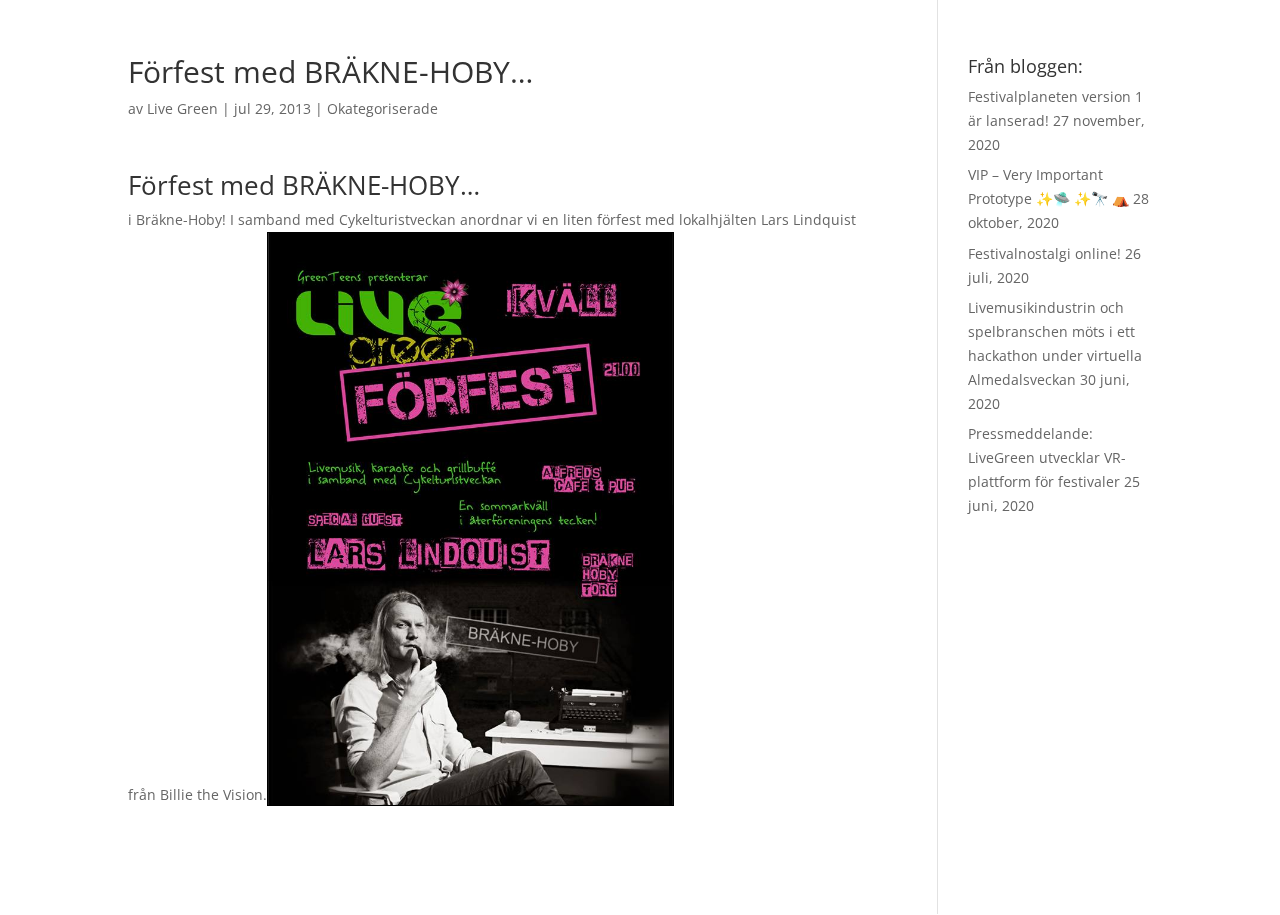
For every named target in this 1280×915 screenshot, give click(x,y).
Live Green (182, 108)
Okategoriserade (382, 108)
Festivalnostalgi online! (1044, 253)
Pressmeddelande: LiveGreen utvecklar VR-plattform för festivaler (1047, 457)
